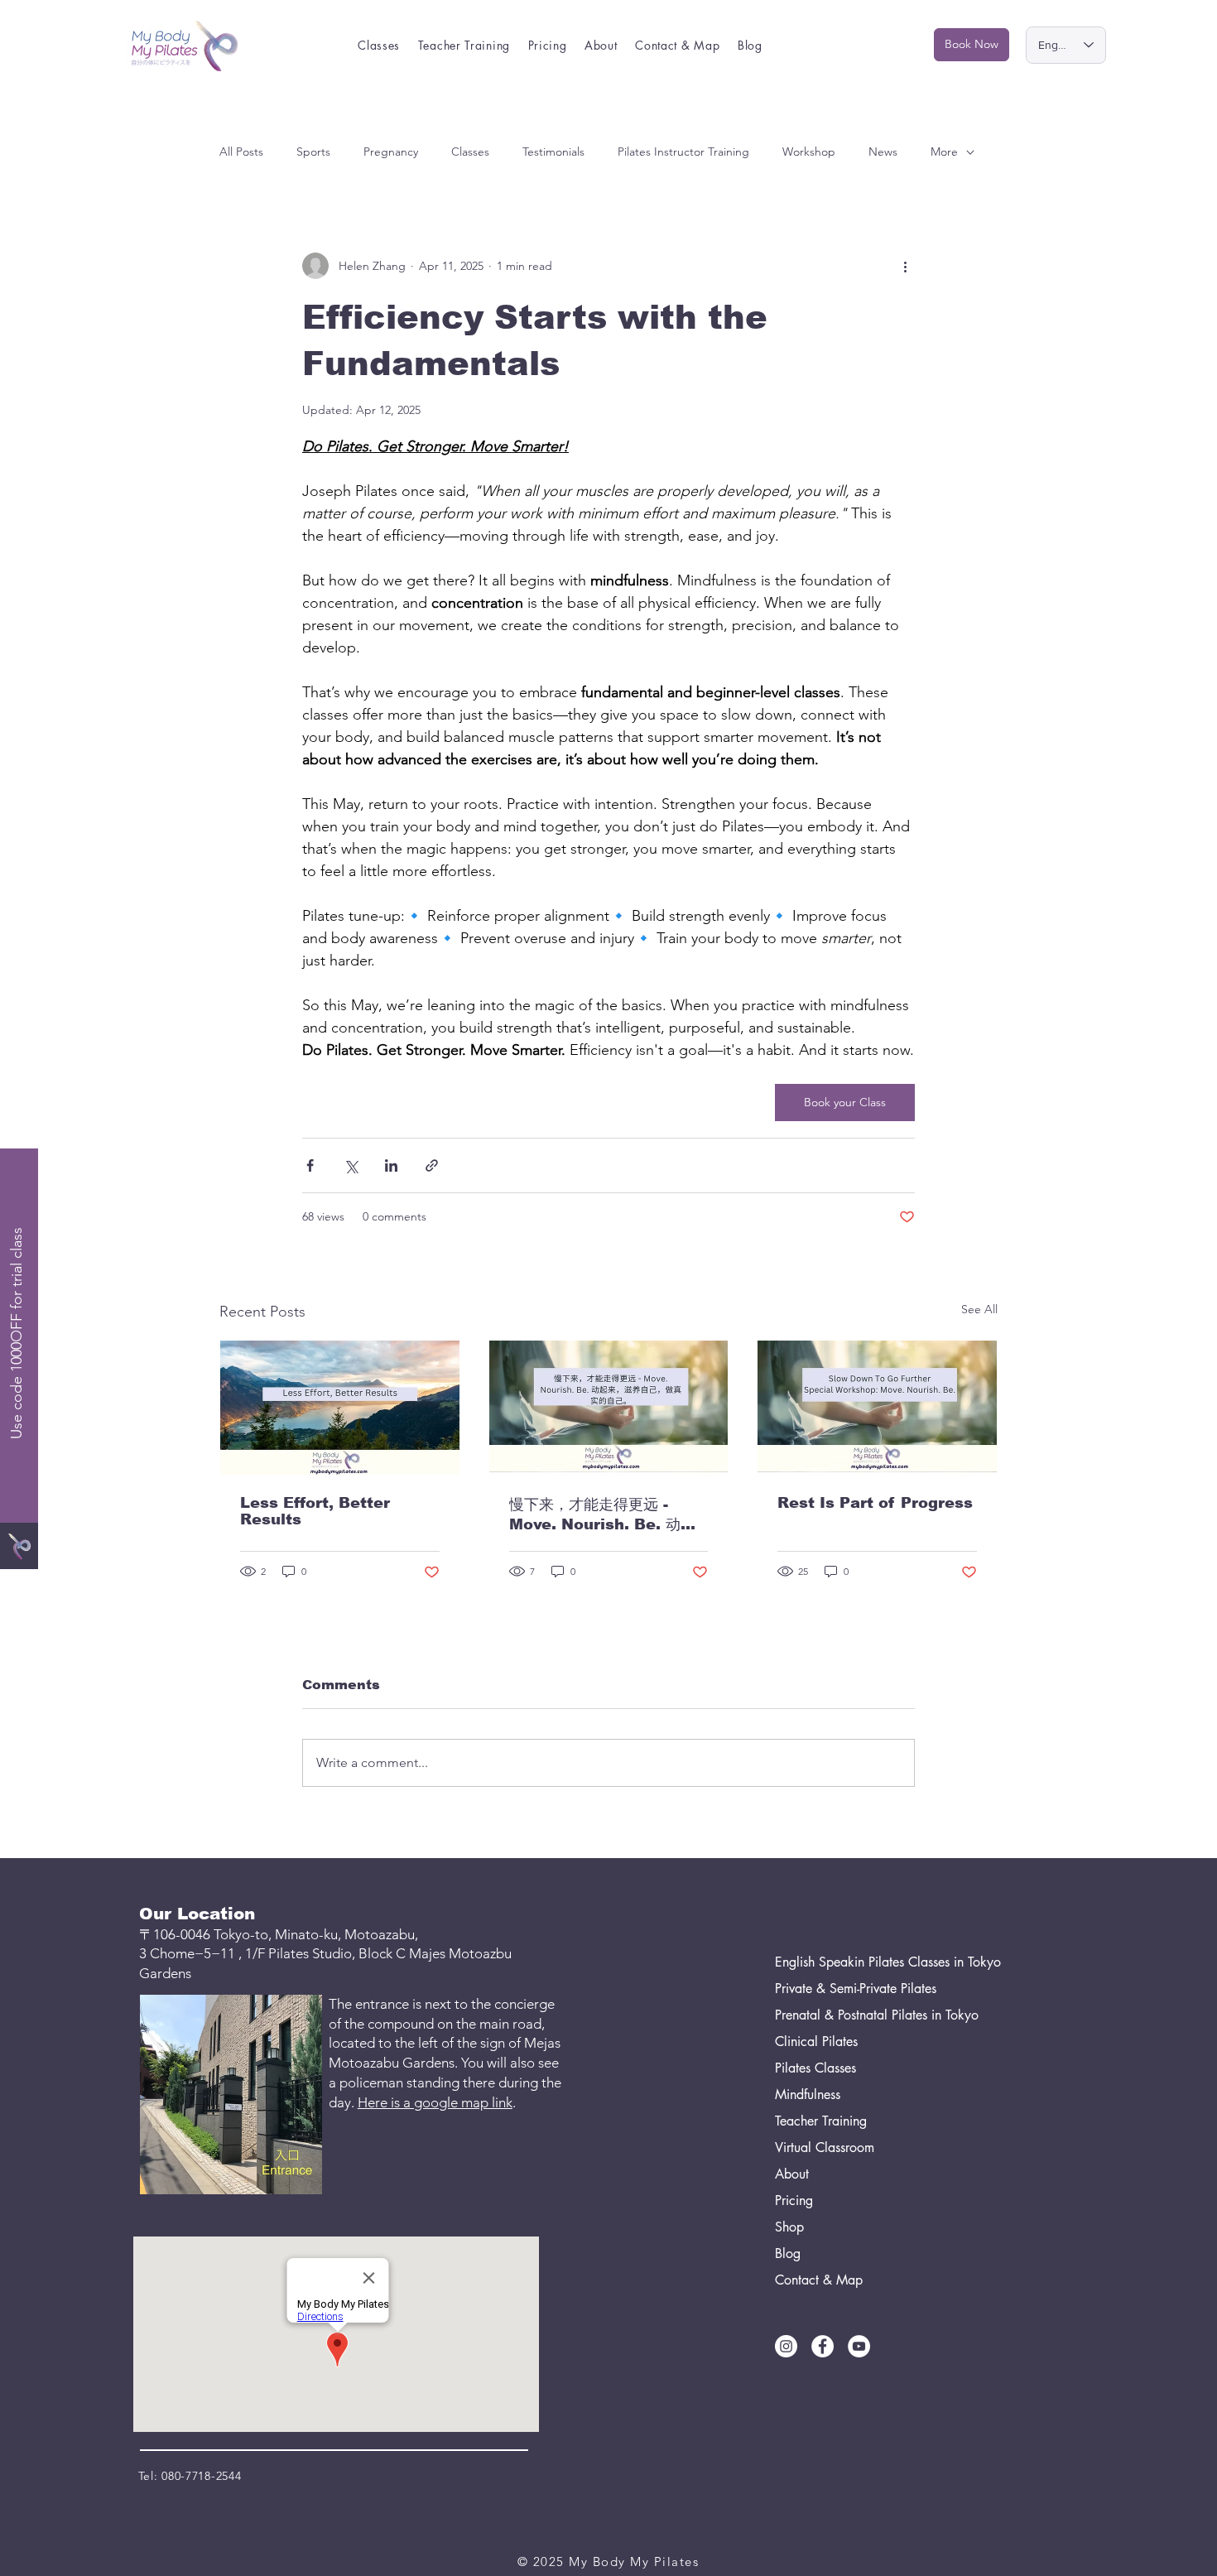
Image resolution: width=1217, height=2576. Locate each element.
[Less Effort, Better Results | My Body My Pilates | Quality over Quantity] (340, 1408)
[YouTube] (859, 2346)
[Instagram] (786, 2346)
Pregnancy (391, 152)
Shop (789, 2227)
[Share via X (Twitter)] (351, 1165)
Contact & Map (819, 2280)
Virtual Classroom (825, 2147)
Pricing (794, 2200)
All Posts (241, 152)
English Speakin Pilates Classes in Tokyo (853, 1962)
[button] (380, 45)
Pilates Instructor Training (683, 152)
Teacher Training (821, 2121)
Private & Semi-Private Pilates (853, 1989)
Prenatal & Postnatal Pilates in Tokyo (853, 2015)
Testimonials (553, 152)
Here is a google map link (435, 2102)
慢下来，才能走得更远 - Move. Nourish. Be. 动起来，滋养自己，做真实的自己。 (602, 1515)
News (883, 152)
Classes (470, 152)
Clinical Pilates (816, 2042)
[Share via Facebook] (310, 1165)
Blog (788, 2253)
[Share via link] (432, 1165)
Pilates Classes (815, 2068)
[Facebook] (823, 2346)
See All (979, 1309)
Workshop (809, 152)
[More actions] (905, 266)
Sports (313, 152)
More (944, 152)
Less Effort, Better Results (315, 1511)
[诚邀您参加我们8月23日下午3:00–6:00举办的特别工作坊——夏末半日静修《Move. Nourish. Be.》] (609, 1408)
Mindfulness (808, 2095)
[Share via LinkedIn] (391, 1165)
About (792, 2174)
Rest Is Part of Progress (875, 1503)
